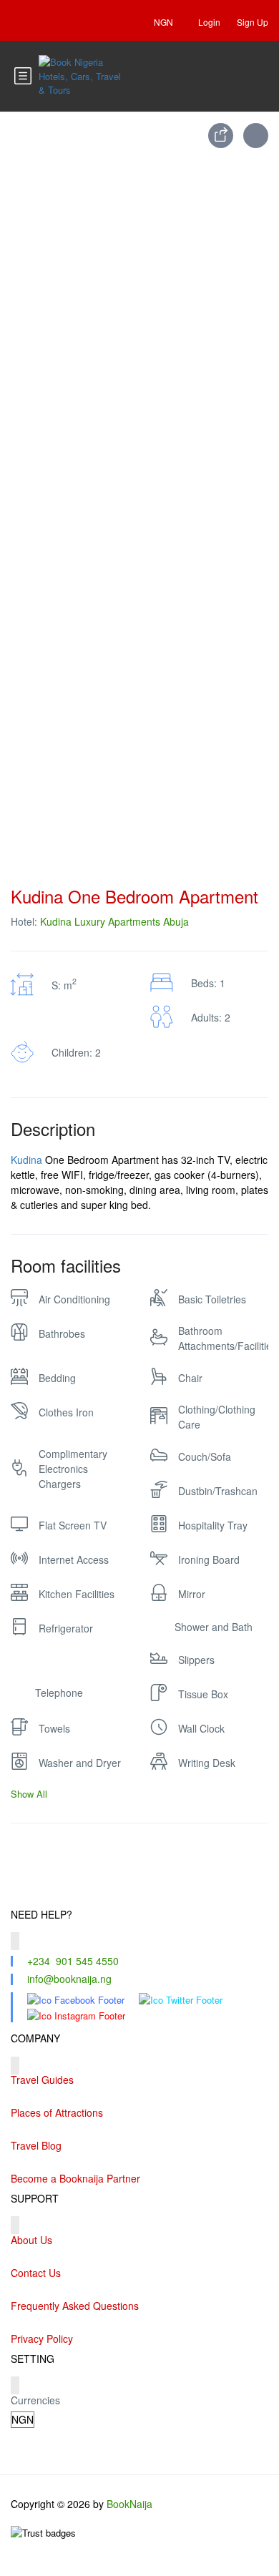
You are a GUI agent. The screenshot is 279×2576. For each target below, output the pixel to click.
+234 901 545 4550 (73, 1961)
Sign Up (253, 22)
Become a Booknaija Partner (75, 2178)
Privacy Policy (42, 2339)
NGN (165, 22)
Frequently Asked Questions (75, 2306)
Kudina (26, 1160)
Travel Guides (42, 2080)
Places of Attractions (57, 2112)
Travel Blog (36, 2145)
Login (209, 22)
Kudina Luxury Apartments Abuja (114, 921)
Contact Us (36, 2273)
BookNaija (129, 2504)
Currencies (35, 2400)
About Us (31, 2240)
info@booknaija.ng (69, 1979)
